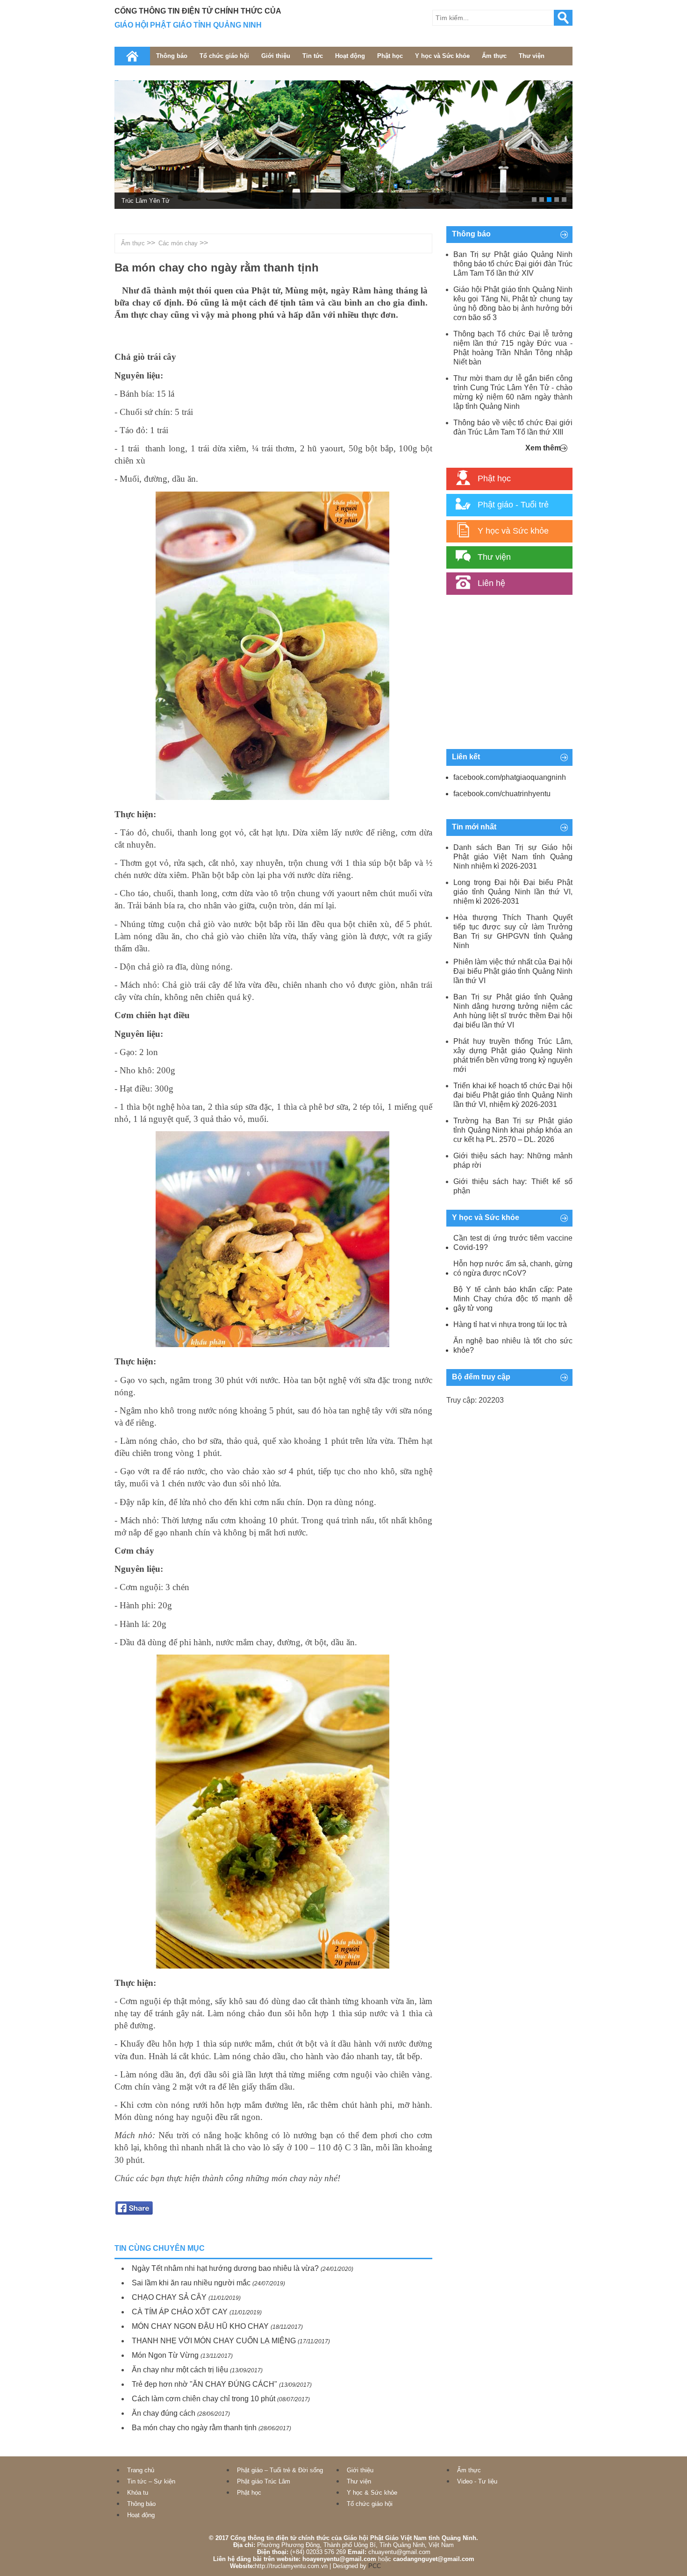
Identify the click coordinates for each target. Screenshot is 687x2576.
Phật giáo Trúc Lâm (264, 2481)
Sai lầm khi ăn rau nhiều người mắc (191, 2283)
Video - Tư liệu (477, 2481)
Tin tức (313, 56)
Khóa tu (138, 2493)
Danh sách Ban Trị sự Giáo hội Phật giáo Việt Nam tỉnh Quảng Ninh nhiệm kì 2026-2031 (513, 857)
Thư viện (532, 56)
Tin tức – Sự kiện (151, 2481)
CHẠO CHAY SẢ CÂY (169, 2297)
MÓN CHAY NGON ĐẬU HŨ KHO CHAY (200, 2326)
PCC (375, 2566)
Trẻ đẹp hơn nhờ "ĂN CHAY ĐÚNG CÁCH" (204, 2384)
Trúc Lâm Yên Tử (146, 201)
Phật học (390, 56)
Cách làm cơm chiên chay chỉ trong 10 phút (204, 2399)
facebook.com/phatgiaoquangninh (510, 777)
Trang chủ (141, 2470)
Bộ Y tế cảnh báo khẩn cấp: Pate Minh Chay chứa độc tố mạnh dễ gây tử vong (513, 1299)
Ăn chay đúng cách (164, 2413)
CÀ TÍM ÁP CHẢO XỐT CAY (180, 2312)
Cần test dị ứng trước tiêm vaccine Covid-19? (513, 1243)
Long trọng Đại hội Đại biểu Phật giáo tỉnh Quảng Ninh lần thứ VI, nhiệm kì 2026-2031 (513, 892)
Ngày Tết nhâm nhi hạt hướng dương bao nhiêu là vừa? (225, 2268)
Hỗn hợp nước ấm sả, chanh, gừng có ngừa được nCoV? (513, 1268)
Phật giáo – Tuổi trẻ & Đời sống (280, 2470)
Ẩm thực (494, 56)
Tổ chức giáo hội (224, 56)
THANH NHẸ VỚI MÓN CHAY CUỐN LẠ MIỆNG (214, 2341)
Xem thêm (543, 448)
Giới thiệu (276, 56)
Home (132, 56)
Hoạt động (350, 56)
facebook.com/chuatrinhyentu (502, 794)
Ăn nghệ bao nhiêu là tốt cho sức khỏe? (513, 1345)
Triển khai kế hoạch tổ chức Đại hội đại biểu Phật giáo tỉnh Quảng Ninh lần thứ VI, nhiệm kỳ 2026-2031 (513, 1095)
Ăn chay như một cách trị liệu (180, 2370)
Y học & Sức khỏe (372, 2493)
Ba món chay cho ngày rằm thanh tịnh (194, 2428)
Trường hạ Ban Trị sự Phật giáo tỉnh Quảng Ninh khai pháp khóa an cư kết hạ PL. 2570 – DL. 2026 (513, 1130)
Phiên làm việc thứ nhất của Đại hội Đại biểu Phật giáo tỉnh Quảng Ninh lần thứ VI (513, 971)
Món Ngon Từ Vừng (165, 2355)
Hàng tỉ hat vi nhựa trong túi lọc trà (510, 1324)
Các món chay (178, 243)
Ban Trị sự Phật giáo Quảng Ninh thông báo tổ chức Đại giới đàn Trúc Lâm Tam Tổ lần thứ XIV (513, 264)
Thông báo (172, 56)
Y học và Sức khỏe (442, 56)
